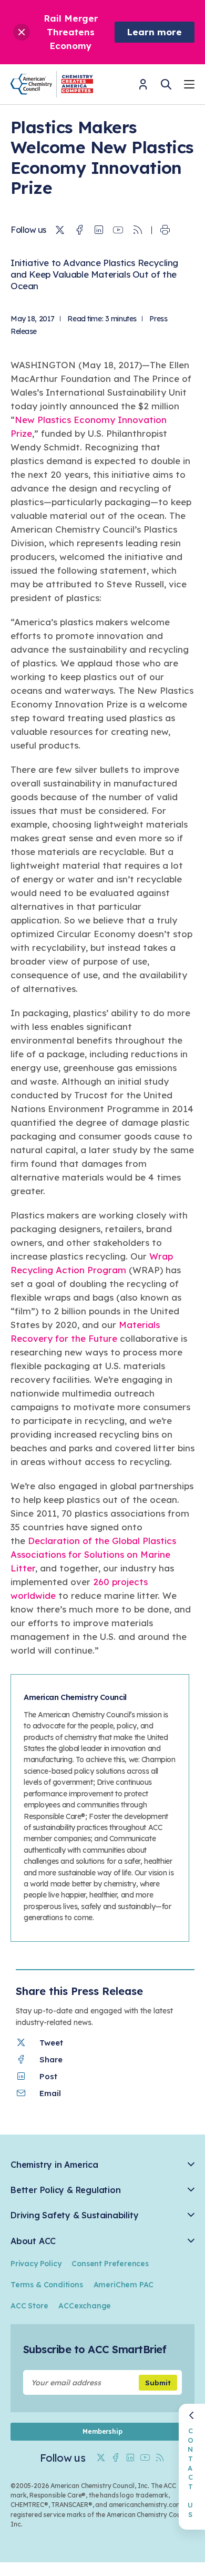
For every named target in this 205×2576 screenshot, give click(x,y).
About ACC (33, 2241)
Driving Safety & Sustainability (74, 2215)
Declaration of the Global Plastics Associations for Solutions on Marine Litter (93, 1554)
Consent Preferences (110, 2264)
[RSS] (138, 230)
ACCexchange (85, 2306)
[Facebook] (79, 230)
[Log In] (143, 88)
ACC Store (29, 2306)
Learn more (155, 32)
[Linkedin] (99, 230)
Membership (102, 2431)
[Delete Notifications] (22, 32)
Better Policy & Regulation (65, 2190)
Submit (158, 2383)
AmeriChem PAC (124, 2285)
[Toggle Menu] (189, 86)
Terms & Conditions (47, 2285)
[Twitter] (60, 230)
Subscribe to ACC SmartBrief (95, 2349)
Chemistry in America (54, 2165)
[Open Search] (166, 84)
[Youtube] (118, 230)
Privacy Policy (36, 2264)
